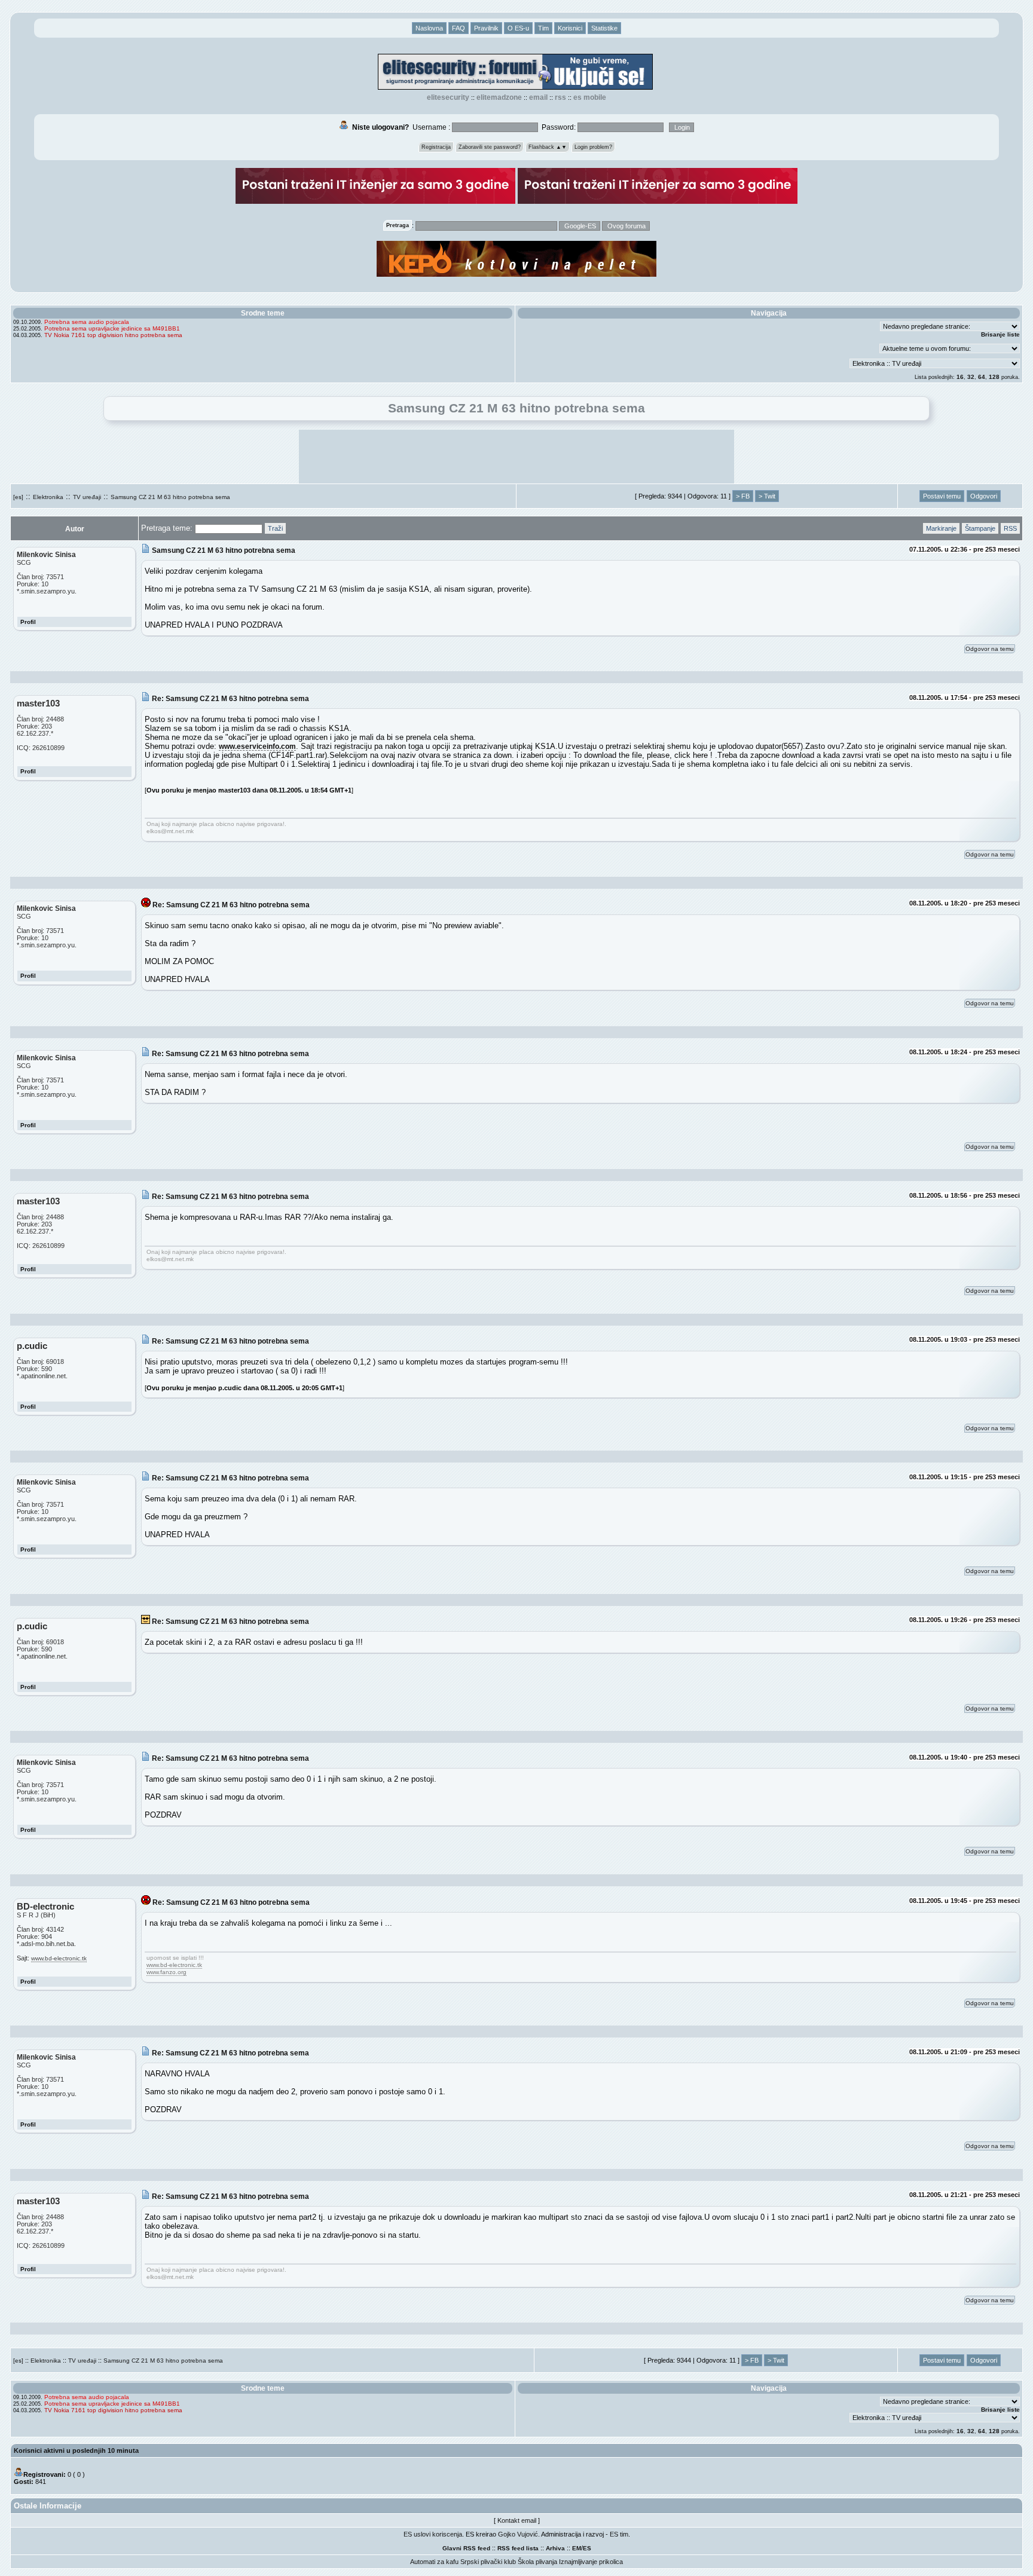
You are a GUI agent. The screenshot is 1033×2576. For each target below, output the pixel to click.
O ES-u (518, 28)
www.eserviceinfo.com (257, 746)
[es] (18, 497)
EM (577, 2548)
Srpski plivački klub (488, 2562)
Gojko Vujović (518, 2534)
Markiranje (941, 528)
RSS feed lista (518, 2548)
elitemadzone (499, 97)
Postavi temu (942, 496)
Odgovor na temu (990, 649)
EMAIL (538, 97)
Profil (28, 622)
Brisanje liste (1000, 334)
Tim (543, 28)
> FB (743, 496)
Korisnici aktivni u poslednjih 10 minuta (76, 2450)
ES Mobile (590, 97)
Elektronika (48, 497)
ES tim (619, 2534)
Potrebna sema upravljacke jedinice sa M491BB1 (112, 328)
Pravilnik (486, 28)
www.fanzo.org (166, 1972)
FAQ (459, 28)
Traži (275, 528)
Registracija (436, 147)
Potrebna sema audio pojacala (87, 322)
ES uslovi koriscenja (433, 2534)
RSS (560, 97)
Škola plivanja (537, 2562)
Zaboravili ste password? (490, 147)
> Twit (767, 496)
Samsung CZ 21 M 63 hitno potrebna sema (170, 497)
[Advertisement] (516, 457)
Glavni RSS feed (466, 2548)
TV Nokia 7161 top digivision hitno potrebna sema (113, 335)
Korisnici (570, 28)
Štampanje (980, 528)
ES (587, 2548)
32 (971, 377)
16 (960, 377)
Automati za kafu (434, 2562)
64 (982, 377)
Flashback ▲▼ (548, 147)
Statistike (604, 28)
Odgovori (984, 496)
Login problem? (593, 147)
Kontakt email (517, 2520)
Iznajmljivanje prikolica (591, 2562)
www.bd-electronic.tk (59, 1958)
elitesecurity (448, 97)
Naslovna (429, 28)
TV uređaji (87, 497)
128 (994, 377)
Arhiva (555, 2548)
